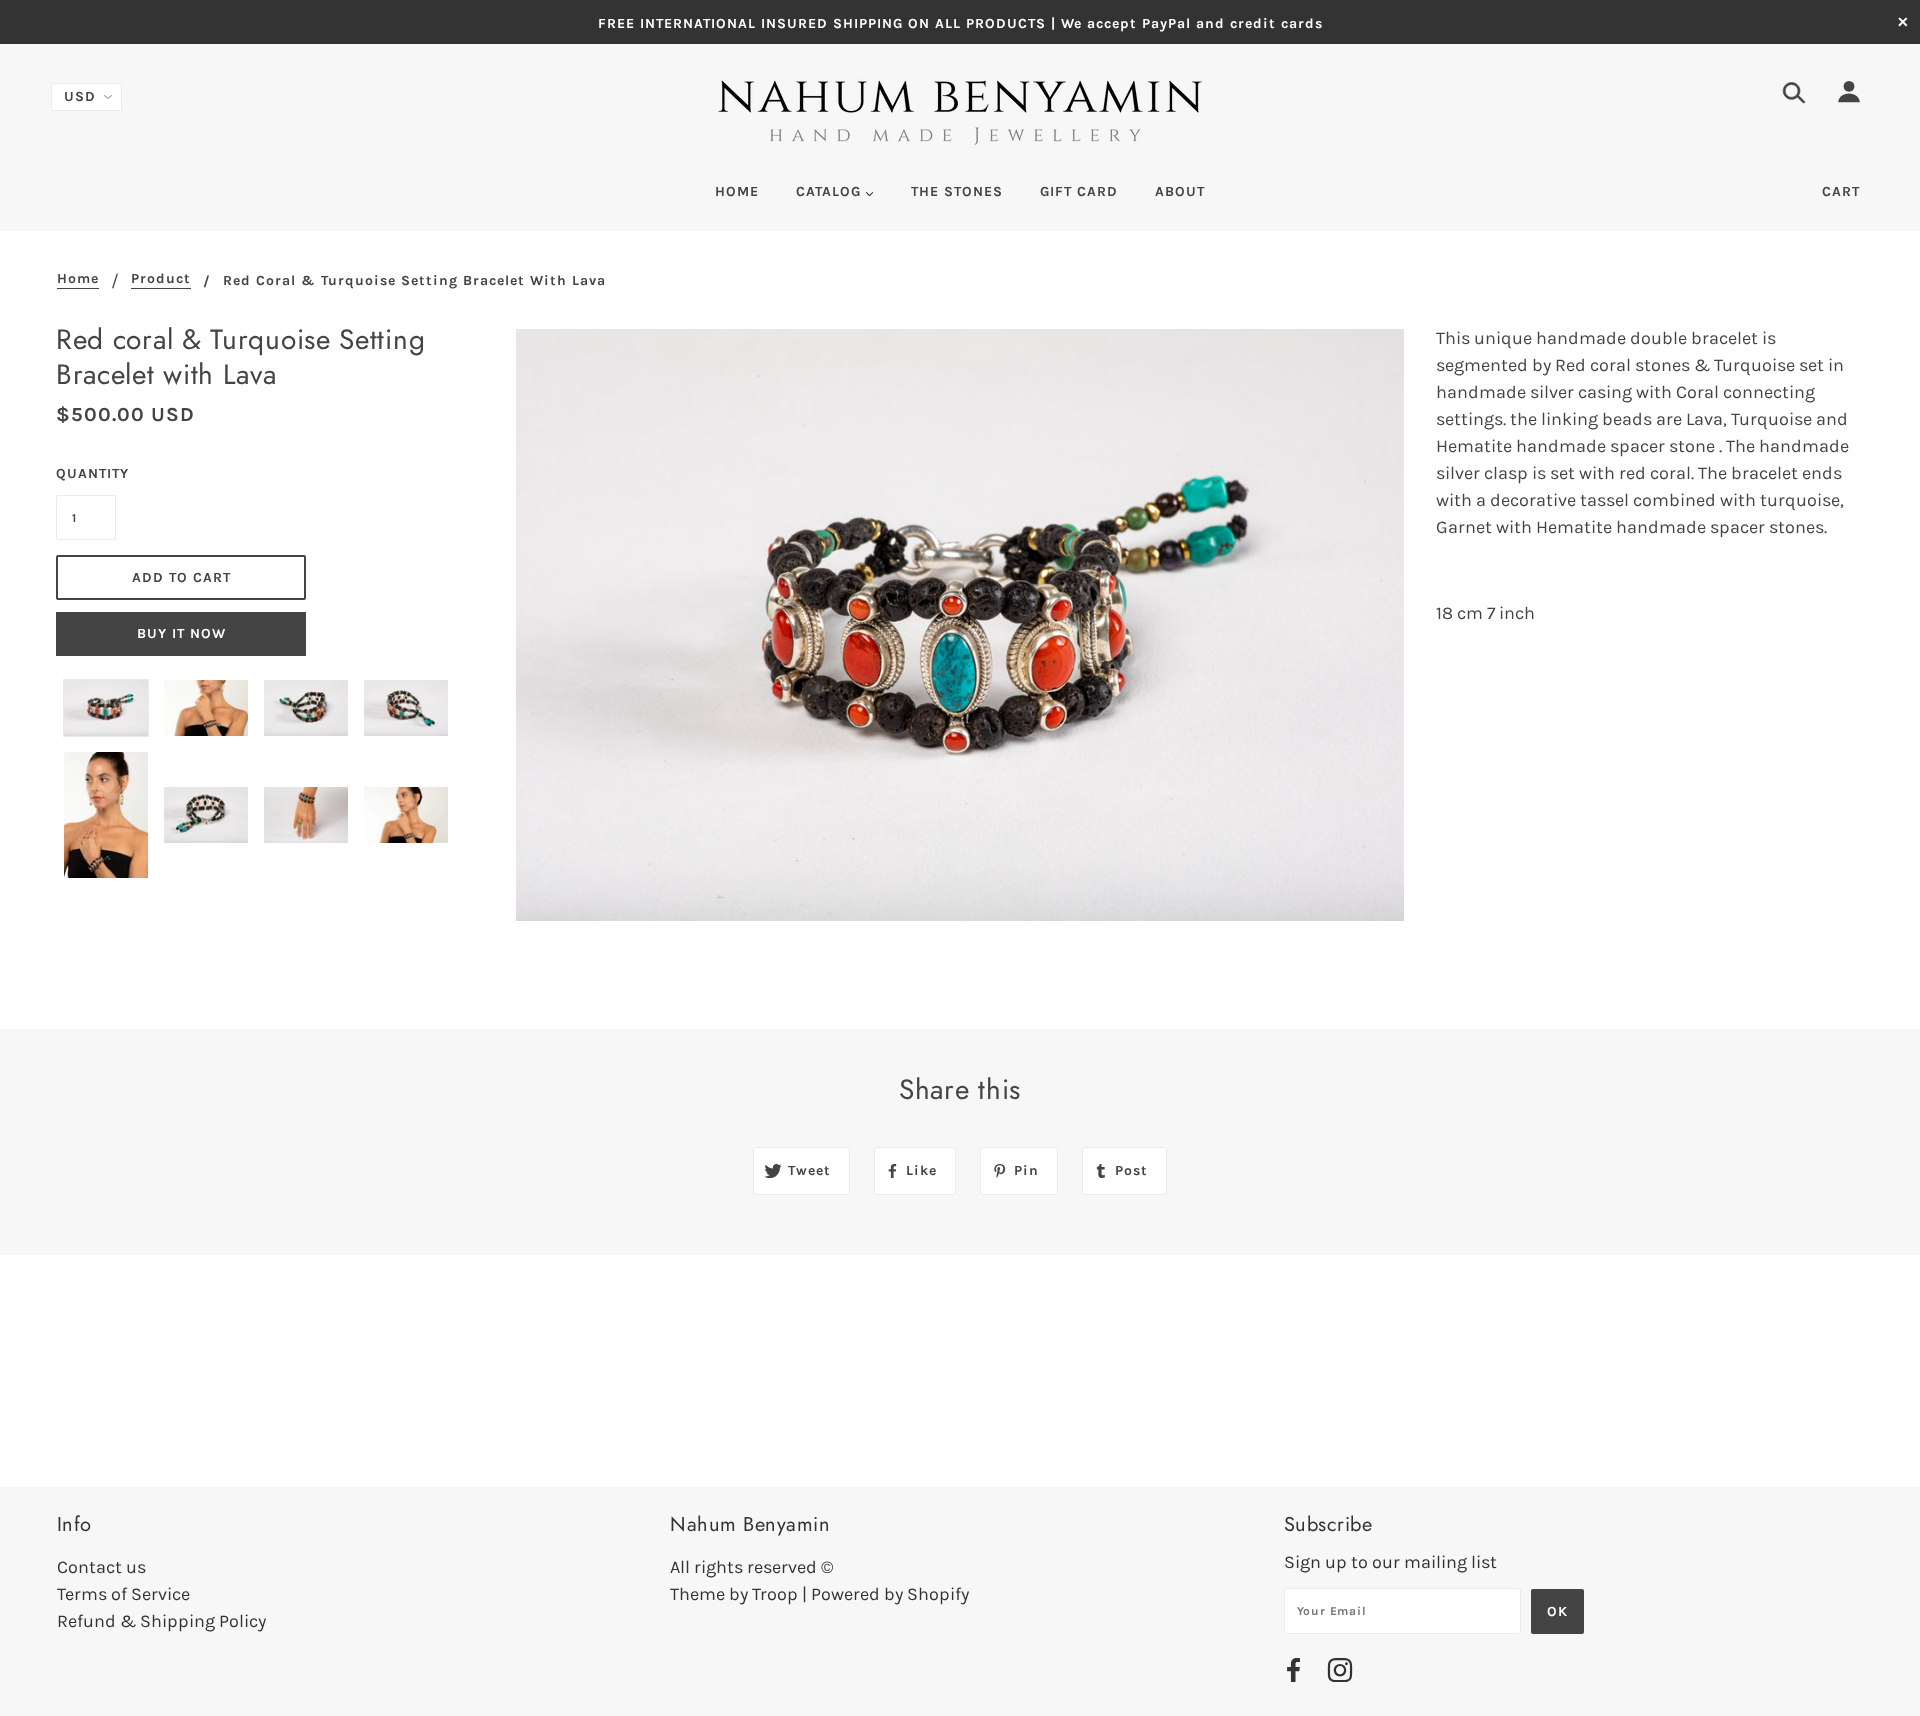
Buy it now (181, 633)
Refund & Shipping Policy (161, 1621)
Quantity (86, 473)
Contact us (101, 1567)
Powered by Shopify (890, 1594)
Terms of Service (123, 1594)
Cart (1841, 191)
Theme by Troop (734, 1594)
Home (78, 279)
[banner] (960, 114)
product (161, 279)
